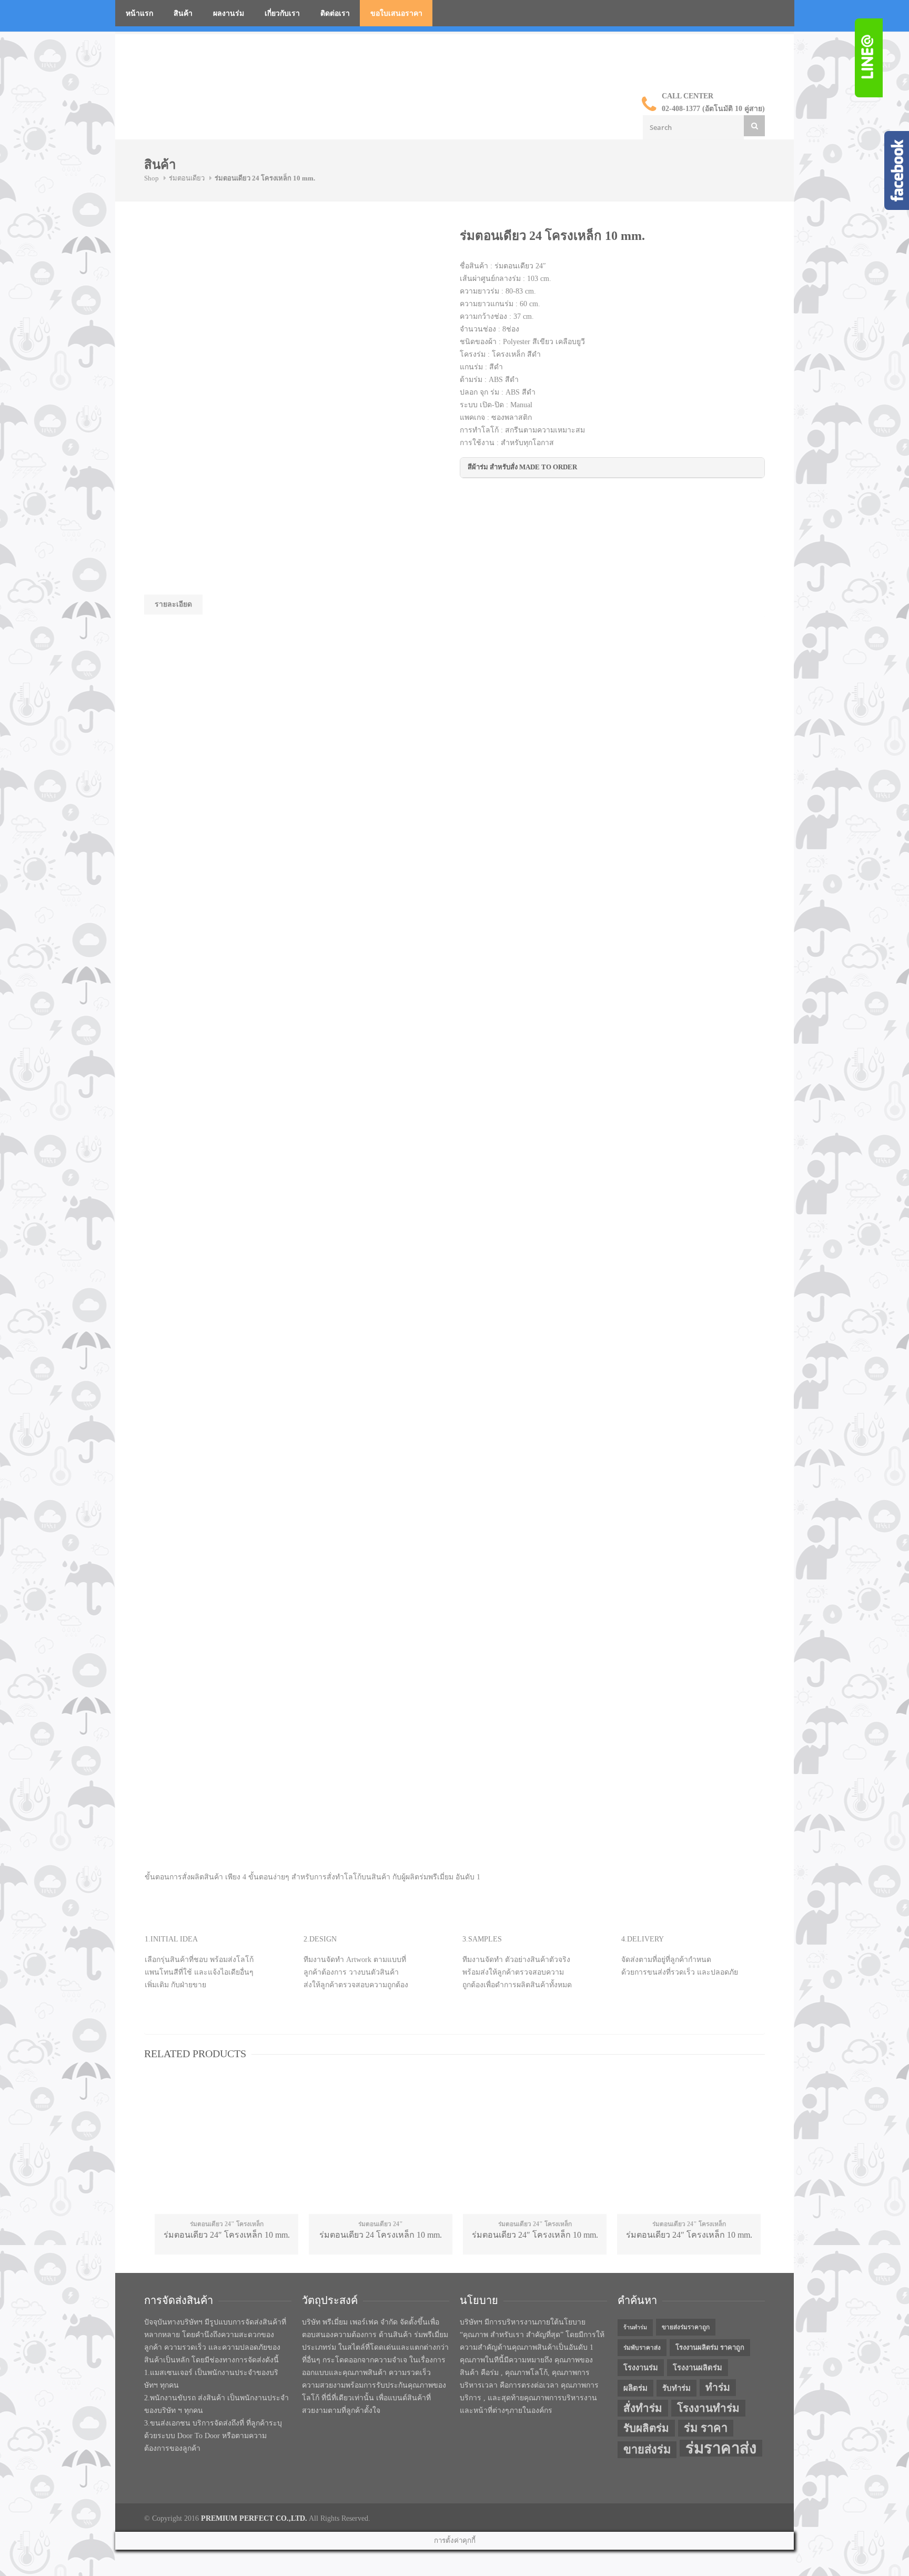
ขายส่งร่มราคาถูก (686, 2327)
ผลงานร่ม (229, 13)
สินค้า (183, 13)
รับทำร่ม (676, 2388)
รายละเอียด (173, 604)
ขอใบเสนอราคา (396, 13)
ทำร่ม (718, 2387)
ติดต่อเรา (335, 13)
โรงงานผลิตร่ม (698, 2368)
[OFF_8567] (223, 267)
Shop (151, 178)
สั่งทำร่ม (643, 2408)
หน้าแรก (139, 13)
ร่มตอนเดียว (187, 178)
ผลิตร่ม (635, 2388)
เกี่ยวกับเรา (282, 13)
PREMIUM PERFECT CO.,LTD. (254, 2518)
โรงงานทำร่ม (708, 2408)
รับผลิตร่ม (646, 2428)
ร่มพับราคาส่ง (642, 2348)
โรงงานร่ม (641, 2368)
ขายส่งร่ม (647, 2450)
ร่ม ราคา (706, 2428)
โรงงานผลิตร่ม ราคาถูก (710, 2347)
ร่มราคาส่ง (721, 2448)
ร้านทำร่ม (635, 2327)
